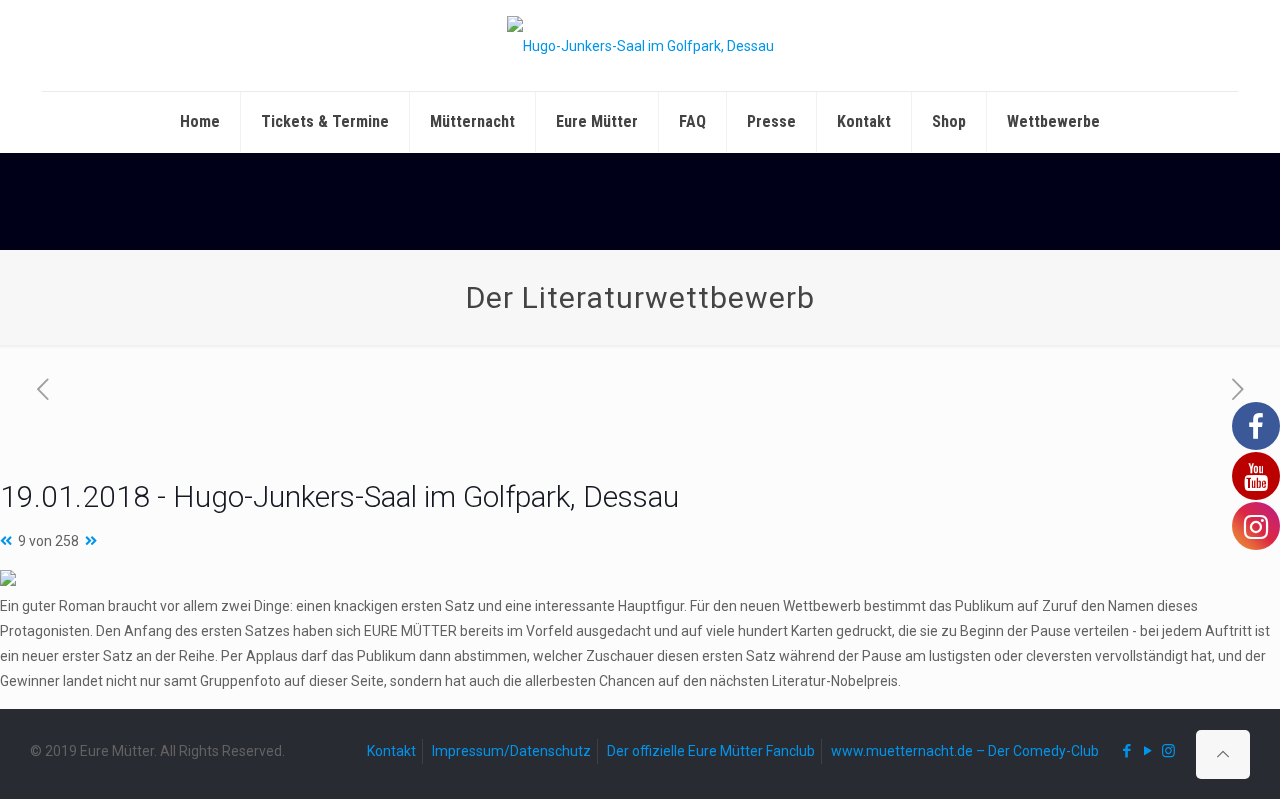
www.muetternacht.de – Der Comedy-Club (965, 751)
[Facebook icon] (1126, 751)
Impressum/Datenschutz (511, 751)
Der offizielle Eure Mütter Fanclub (711, 751)
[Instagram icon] (1168, 751)
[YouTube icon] (1147, 751)
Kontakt (391, 751)
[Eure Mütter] (640, 45)
